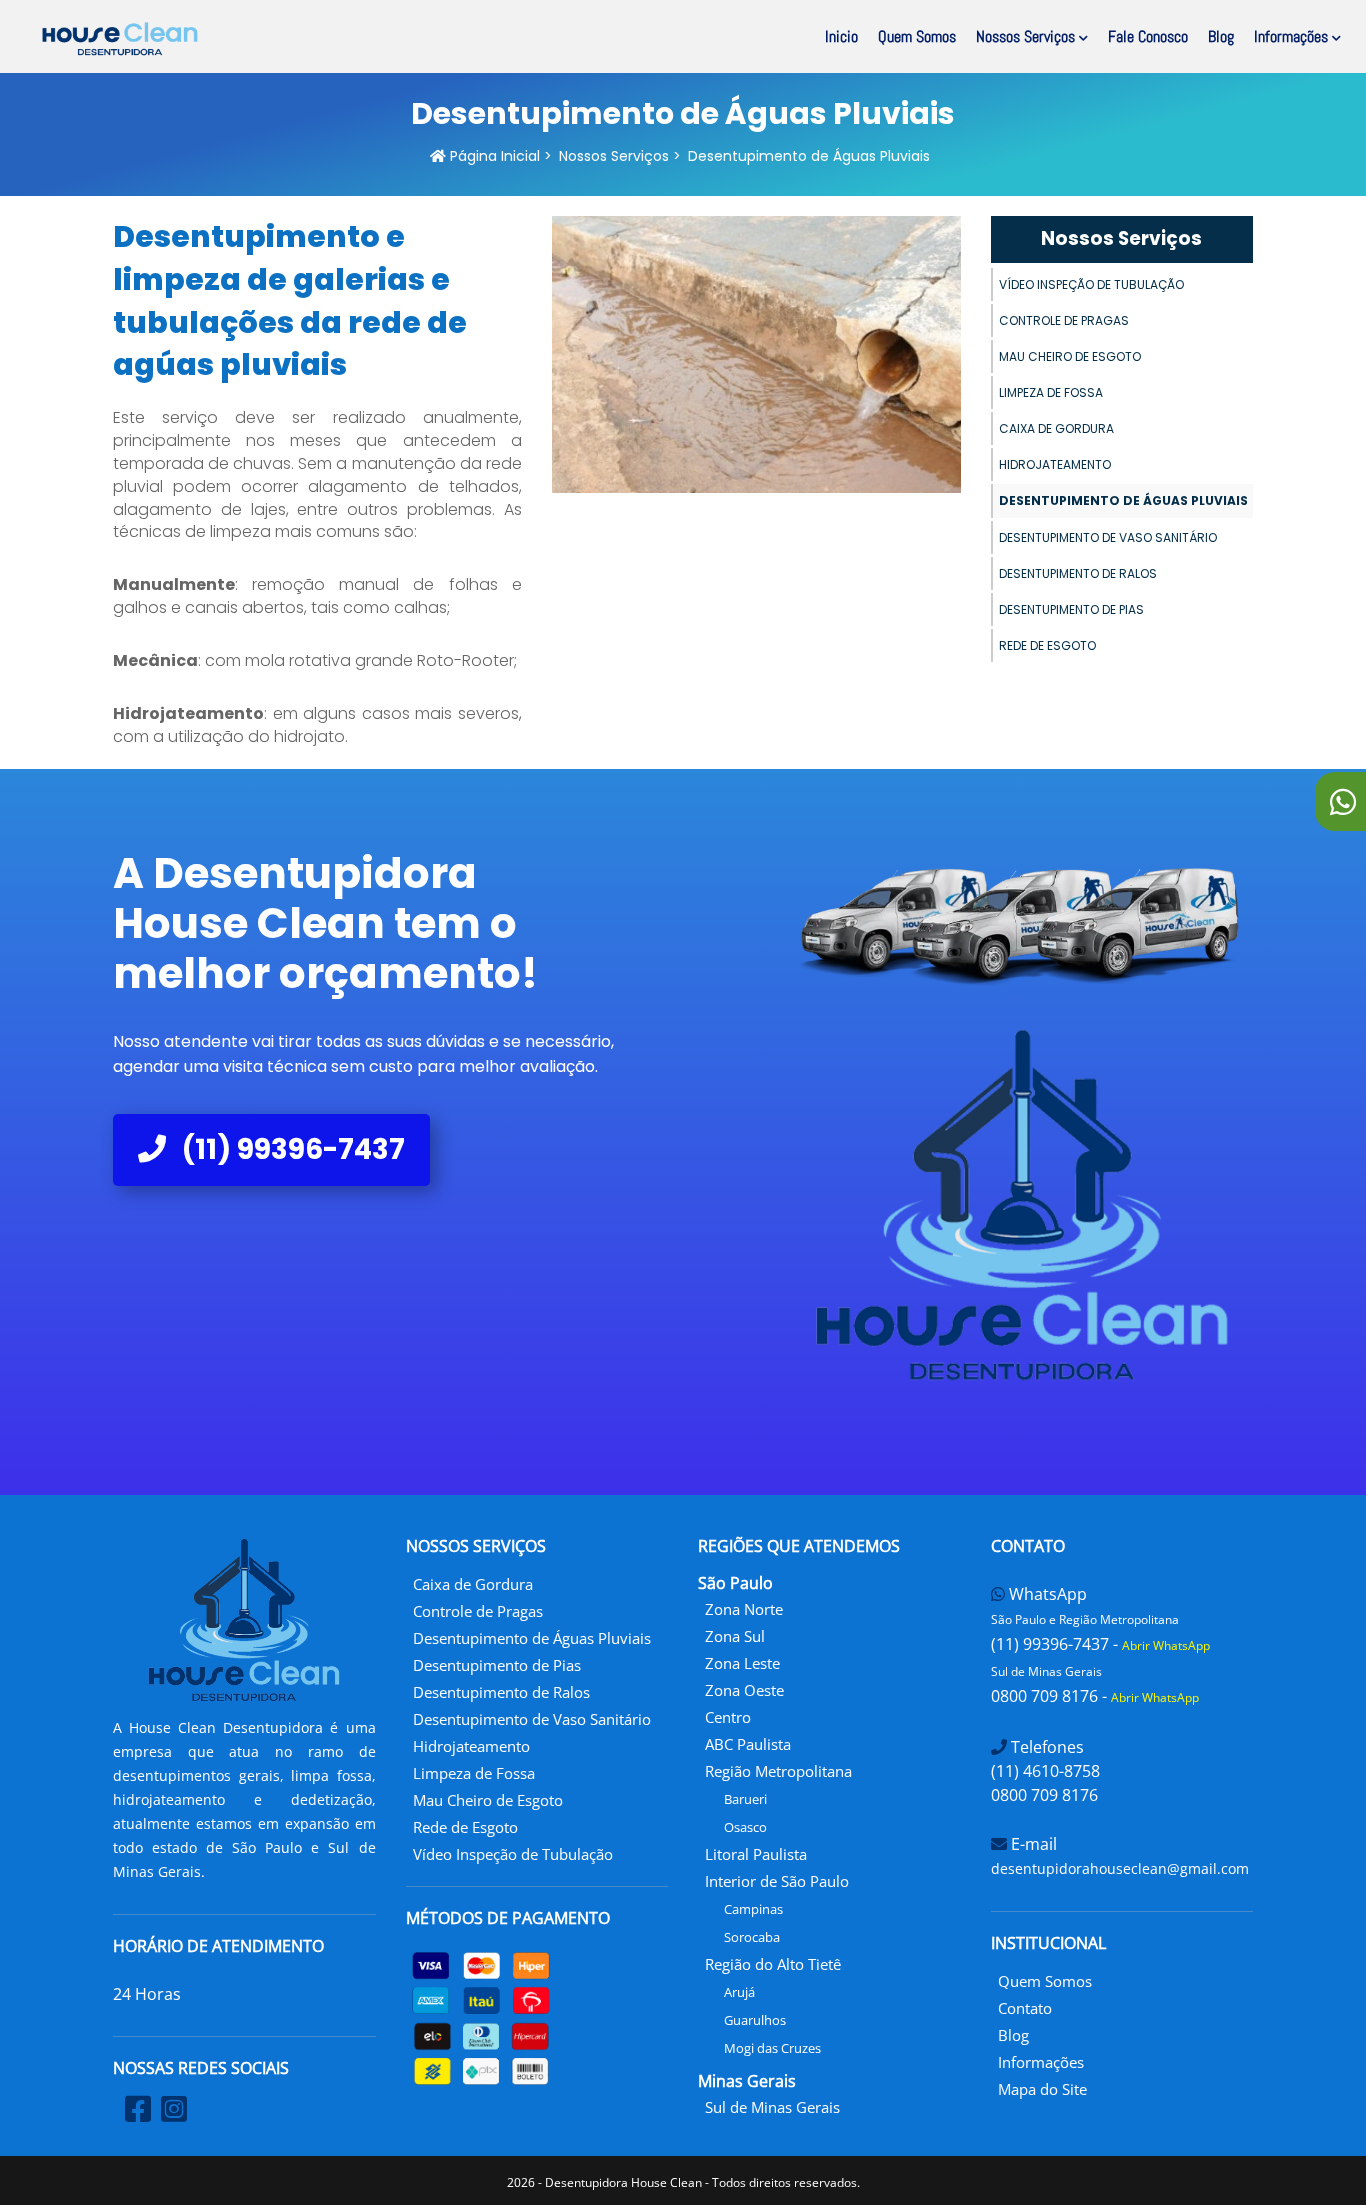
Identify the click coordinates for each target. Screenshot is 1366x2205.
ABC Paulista (748, 1744)
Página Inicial (493, 156)
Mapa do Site (1042, 2089)
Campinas (753, 1909)
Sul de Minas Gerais (772, 2107)
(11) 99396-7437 (290, 1149)
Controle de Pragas (1064, 320)
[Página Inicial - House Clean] (120, 39)
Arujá (739, 1992)
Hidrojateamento (1055, 464)
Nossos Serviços (1027, 36)
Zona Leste (742, 1663)
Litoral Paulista (756, 1854)
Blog (1221, 36)
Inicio (841, 36)
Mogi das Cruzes (772, 2048)
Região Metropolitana (778, 1771)
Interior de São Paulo (777, 1881)
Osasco (745, 1827)
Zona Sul (735, 1636)
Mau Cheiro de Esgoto (1070, 356)
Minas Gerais (747, 2081)
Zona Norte (744, 1609)
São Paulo (735, 1583)
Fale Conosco (1148, 36)
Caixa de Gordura (1056, 428)
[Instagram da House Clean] (174, 2108)
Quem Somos (917, 36)
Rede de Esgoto (1047, 645)
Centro (728, 1717)
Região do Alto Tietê (773, 1964)
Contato (1025, 2008)
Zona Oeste (744, 1690)
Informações (1293, 36)
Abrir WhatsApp (1166, 1645)
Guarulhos (755, 2020)
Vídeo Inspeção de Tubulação (1091, 284)
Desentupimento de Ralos (1078, 573)
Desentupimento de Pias (1071, 609)
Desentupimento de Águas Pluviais (1123, 500)
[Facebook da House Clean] (138, 2108)
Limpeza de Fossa (1051, 392)
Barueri (745, 1799)
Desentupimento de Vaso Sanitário (1108, 537)
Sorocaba (752, 1937)
